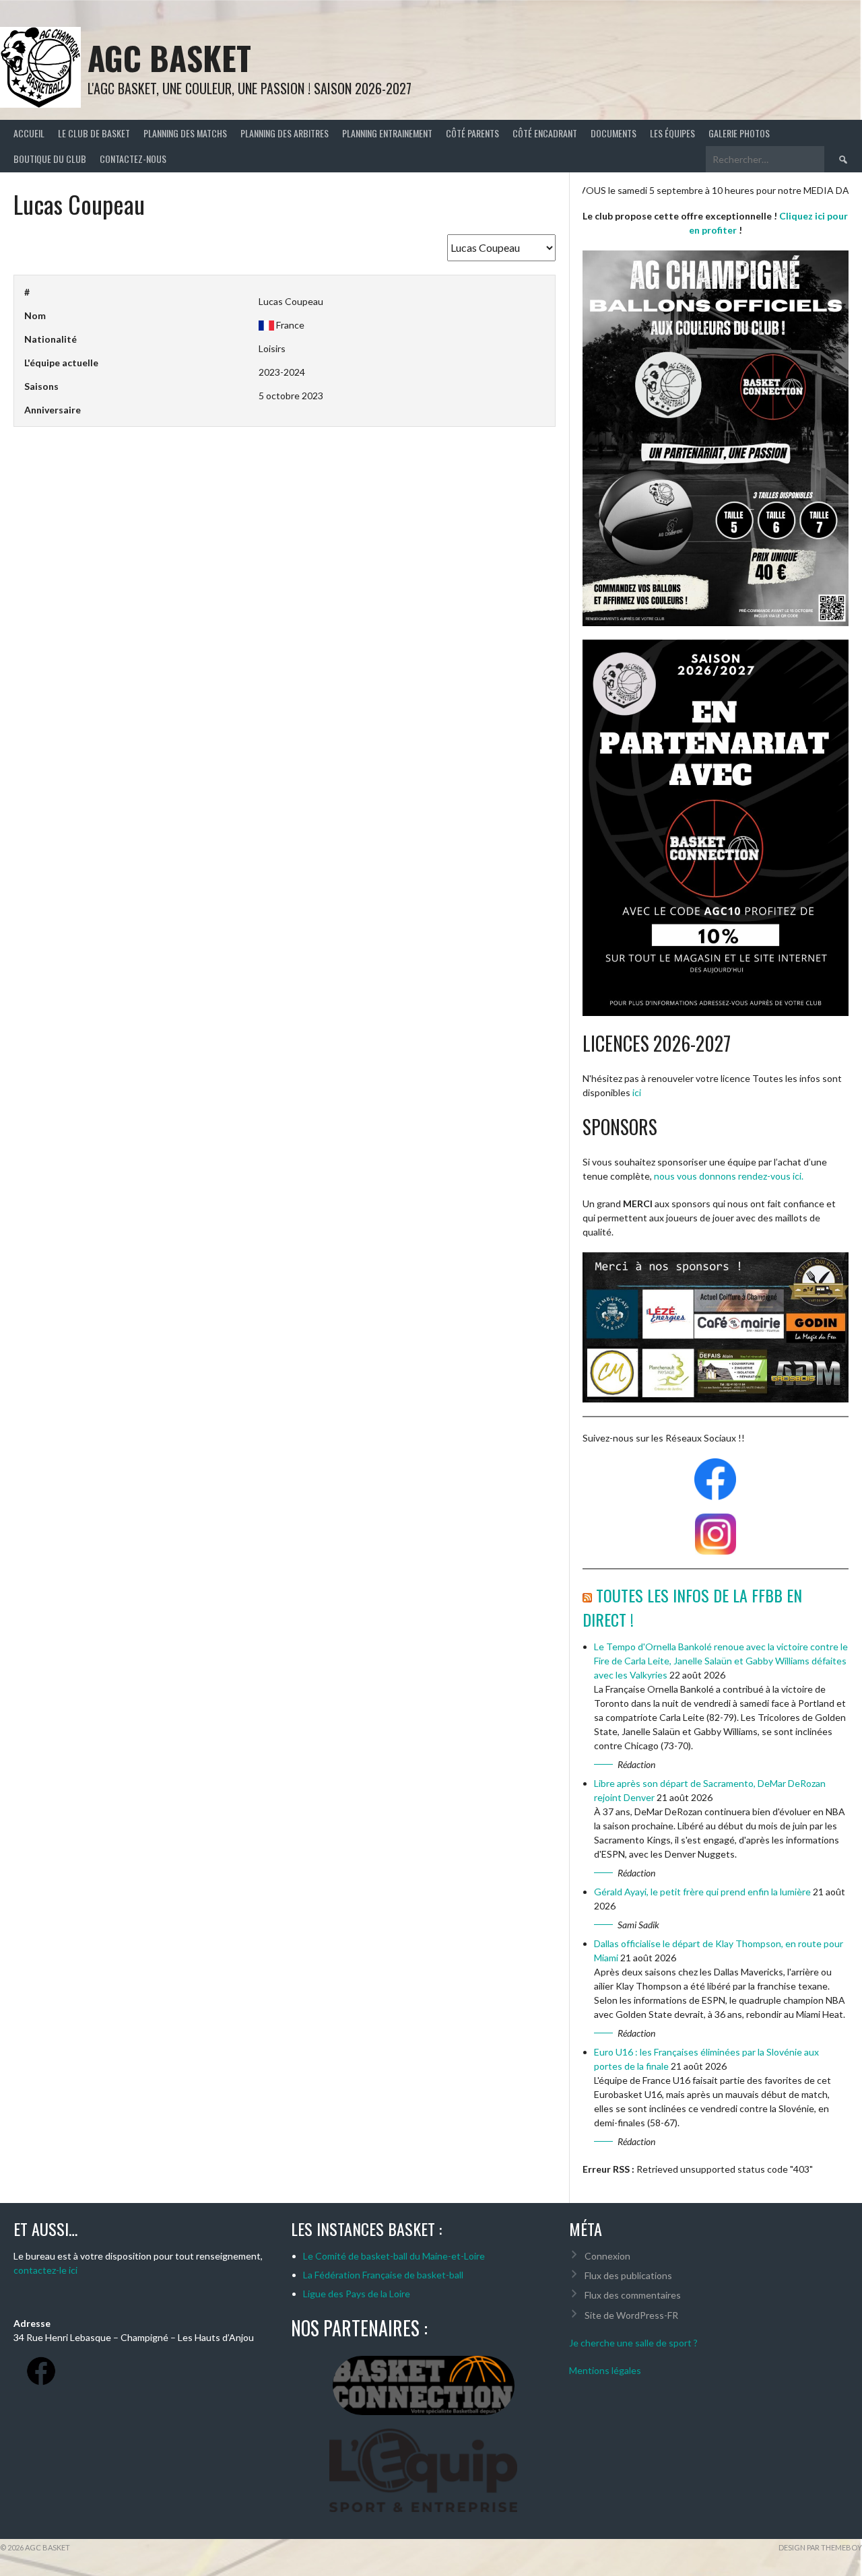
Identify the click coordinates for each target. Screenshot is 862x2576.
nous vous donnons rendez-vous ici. (729, 1176)
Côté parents (472, 133)
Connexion (607, 2256)
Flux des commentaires (633, 2295)
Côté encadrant (545, 133)
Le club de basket (94, 133)
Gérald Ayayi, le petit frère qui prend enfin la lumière (702, 1892)
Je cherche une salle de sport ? (634, 2343)
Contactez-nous (133, 159)
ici (637, 1092)
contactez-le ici (45, 2270)
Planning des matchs (185, 133)
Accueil (29, 133)
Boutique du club (50, 159)
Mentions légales (605, 2370)
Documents (614, 133)
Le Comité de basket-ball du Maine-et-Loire (394, 2256)
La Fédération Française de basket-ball (383, 2275)
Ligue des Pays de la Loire (357, 2294)
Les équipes (672, 133)
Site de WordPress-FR (631, 2315)
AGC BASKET (169, 58)
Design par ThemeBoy (820, 2547)
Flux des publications (628, 2275)
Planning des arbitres (285, 133)
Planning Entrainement (387, 133)
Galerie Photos (739, 133)
